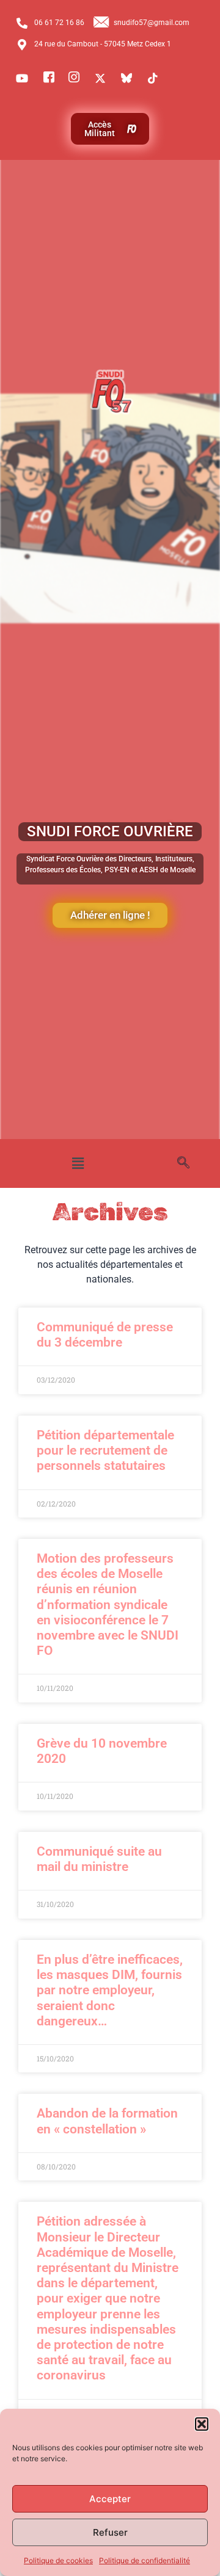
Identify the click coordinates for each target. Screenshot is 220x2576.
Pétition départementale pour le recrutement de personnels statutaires (105, 1450)
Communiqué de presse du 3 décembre (105, 1335)
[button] (202, 2424)
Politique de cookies (58, 2560)
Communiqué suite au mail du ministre (99, 1859)
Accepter (110, 2499)
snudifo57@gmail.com (152, 23)
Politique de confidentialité (145, 2560)
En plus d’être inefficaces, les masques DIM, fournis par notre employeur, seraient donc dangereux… (110, 1990)
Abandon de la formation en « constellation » (107, 2121)
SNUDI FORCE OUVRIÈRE (110, 831)
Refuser (110, 2532)
